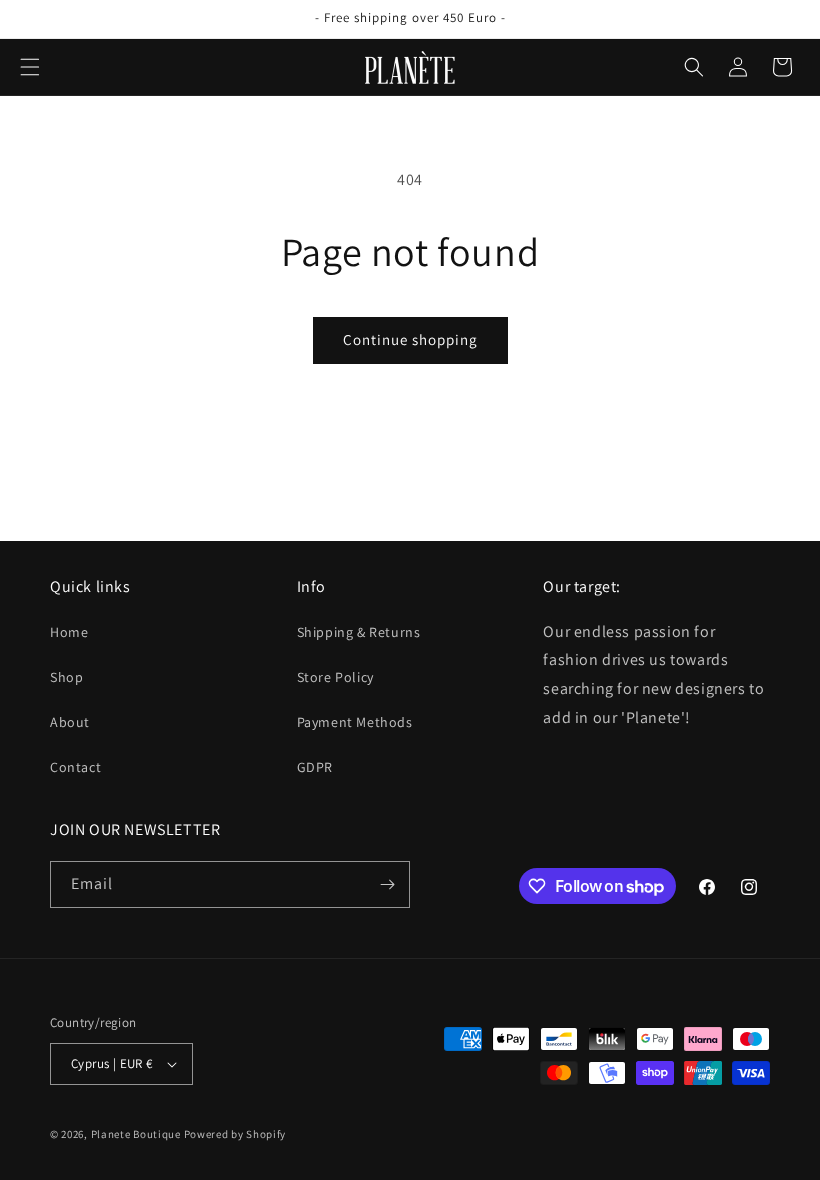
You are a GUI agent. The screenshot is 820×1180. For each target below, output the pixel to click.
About (70, 722)
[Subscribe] (387, 884)
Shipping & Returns (359, 632)
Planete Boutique (136, 1134)
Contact (75, 767)
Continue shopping (410, 339)
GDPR (315, 767)
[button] (30, 67)
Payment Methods (355, 722)
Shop (66, 677)
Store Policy (335, 677)
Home (69, 632)
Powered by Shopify (235, 1134)
